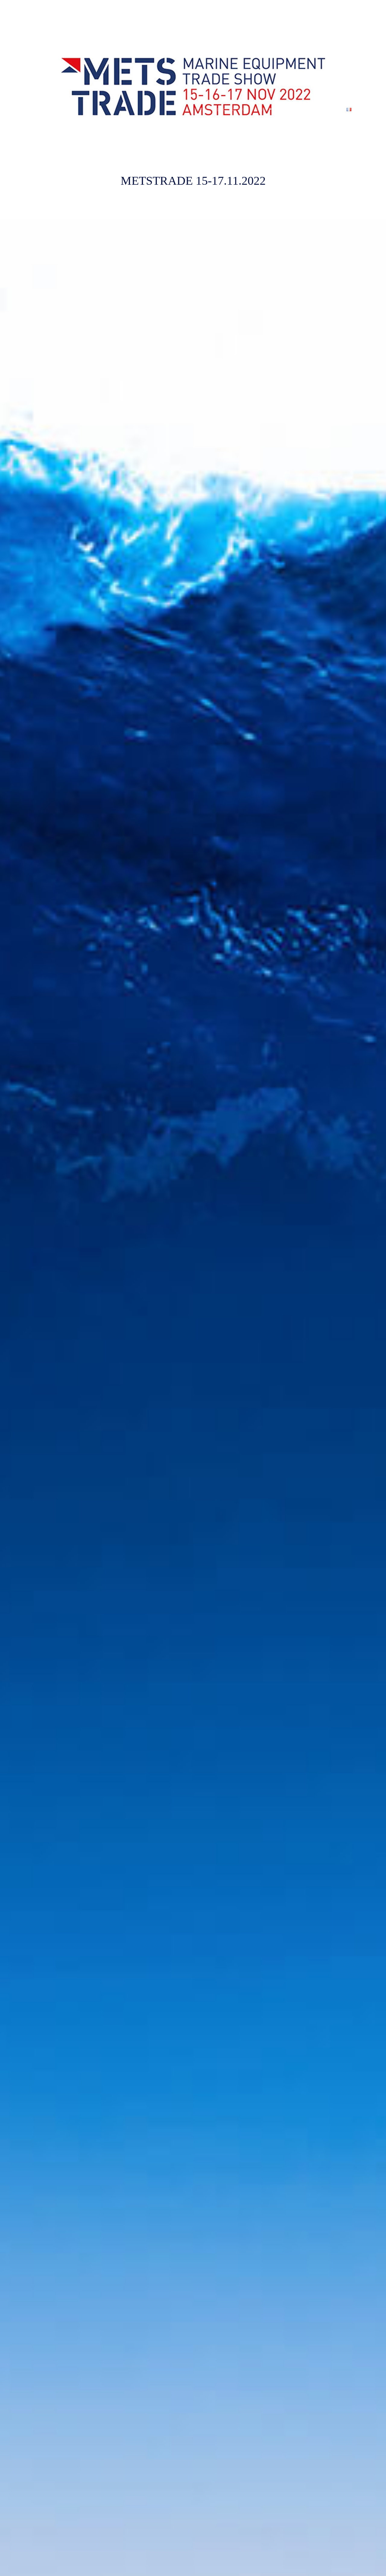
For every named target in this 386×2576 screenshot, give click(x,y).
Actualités (288, 109)
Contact (312, 109)
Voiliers (260, 109)
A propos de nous (230, 109)
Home (201, 109)
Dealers (333, 109)
